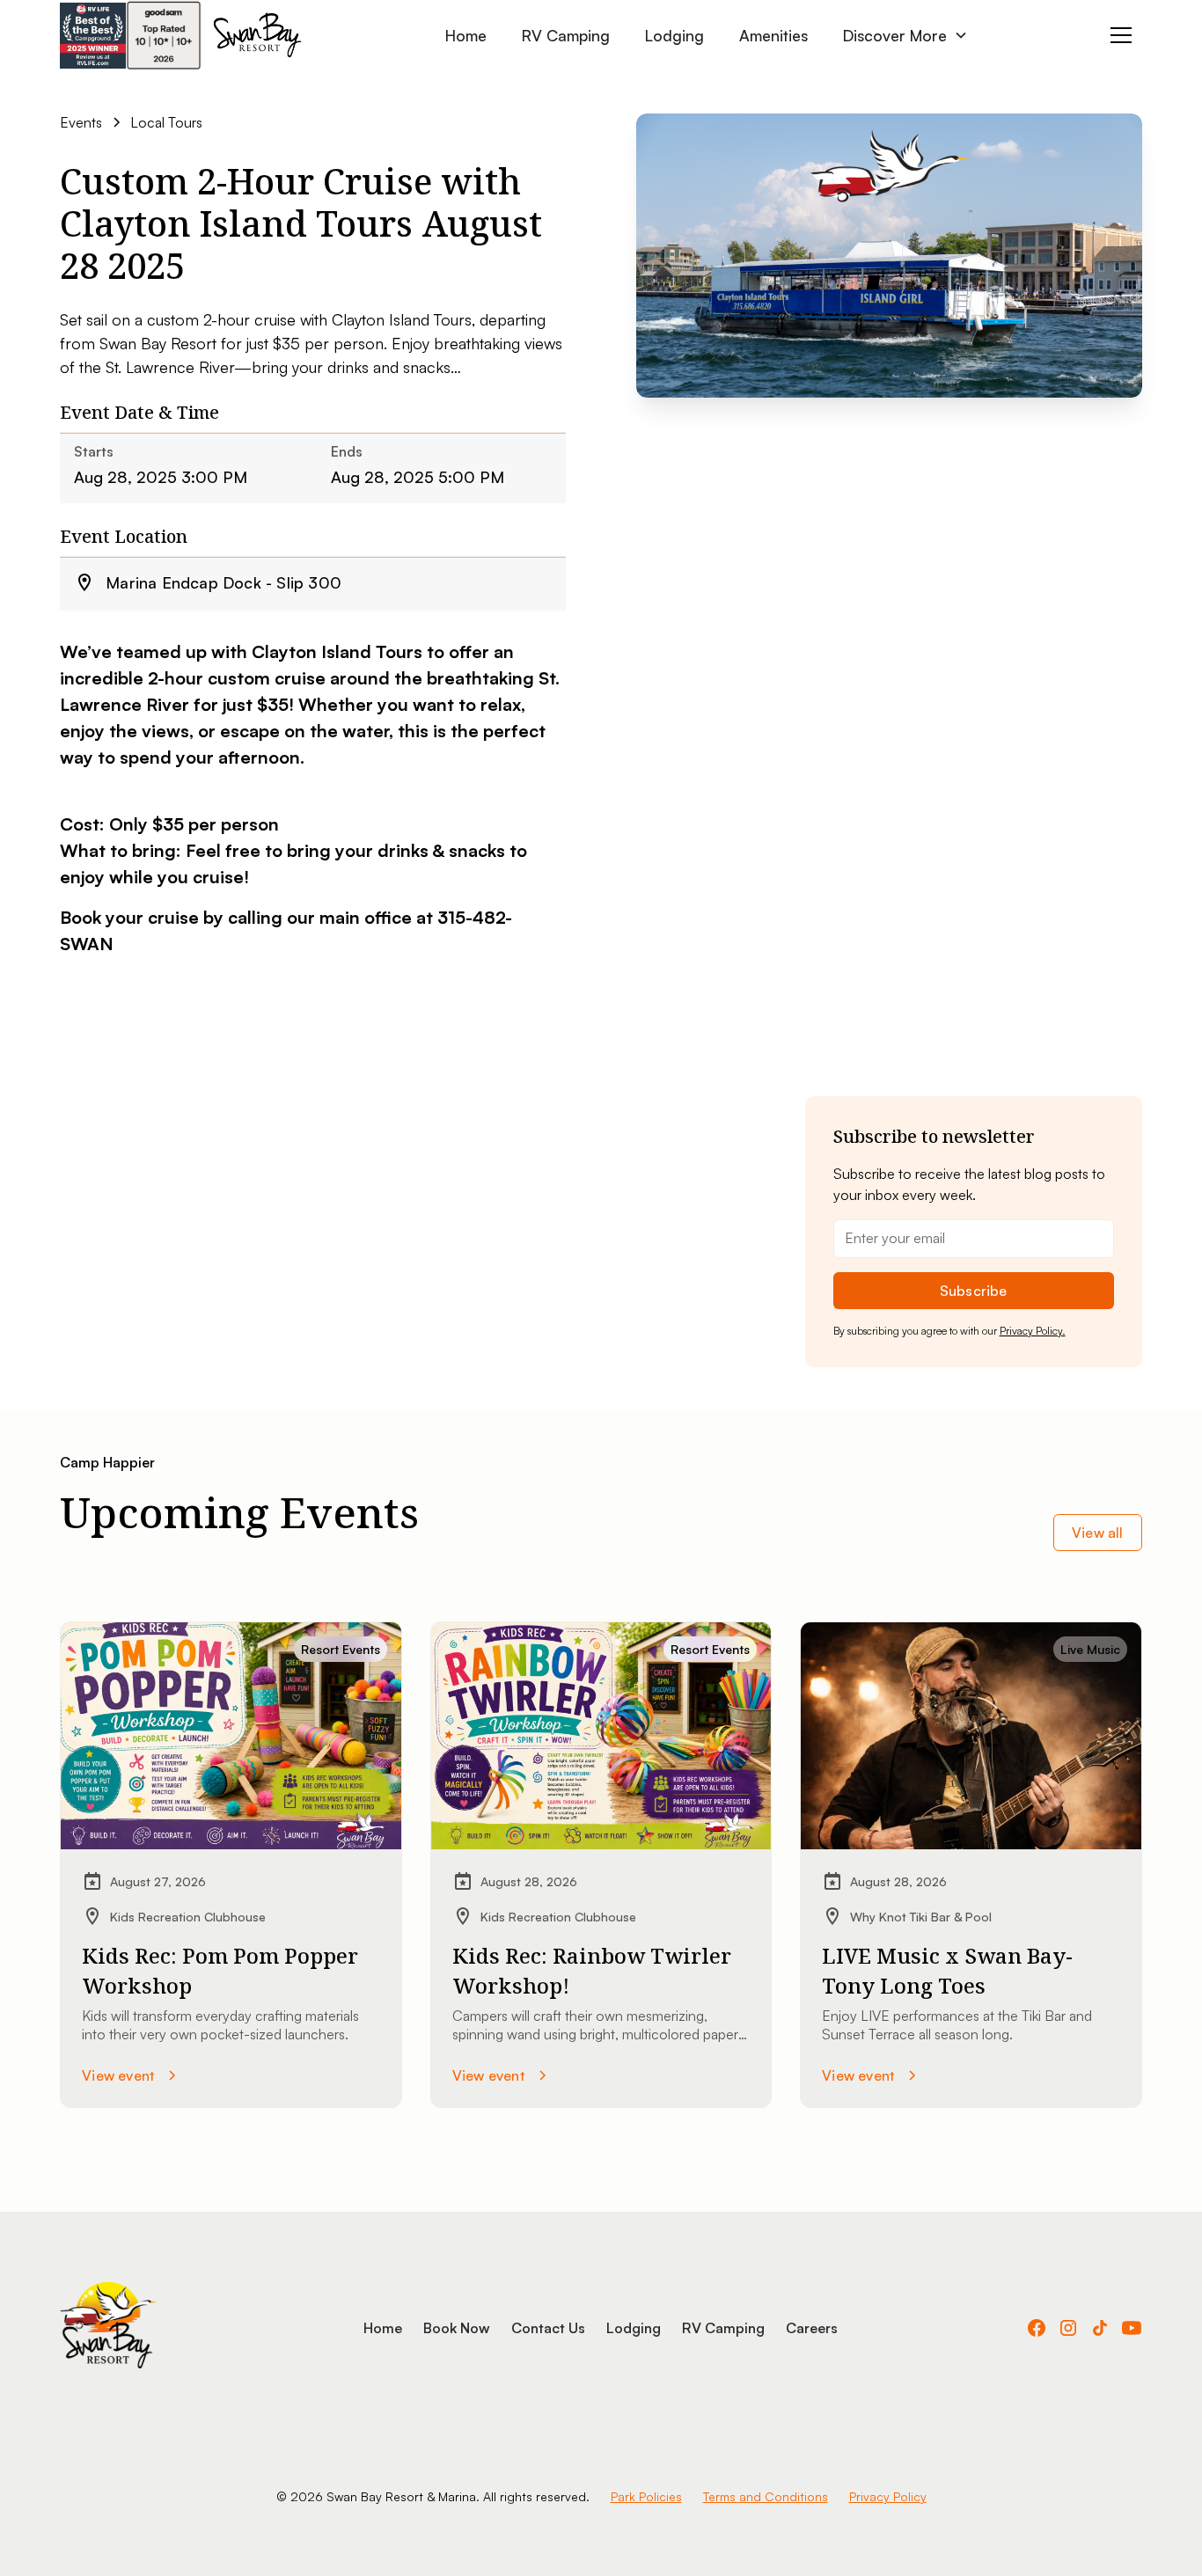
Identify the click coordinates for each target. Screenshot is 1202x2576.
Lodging (674, 35)
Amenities (773, 35)
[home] (257, 35)
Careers (812, 2328)
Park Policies (646, 2496)
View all (1098, 1533)
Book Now (457, 2328)
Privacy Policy (888, 2496)
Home (466, 35)
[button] (905, 35)
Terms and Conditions (766, 2496)
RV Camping (566, 35)
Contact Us (548, 2328)
